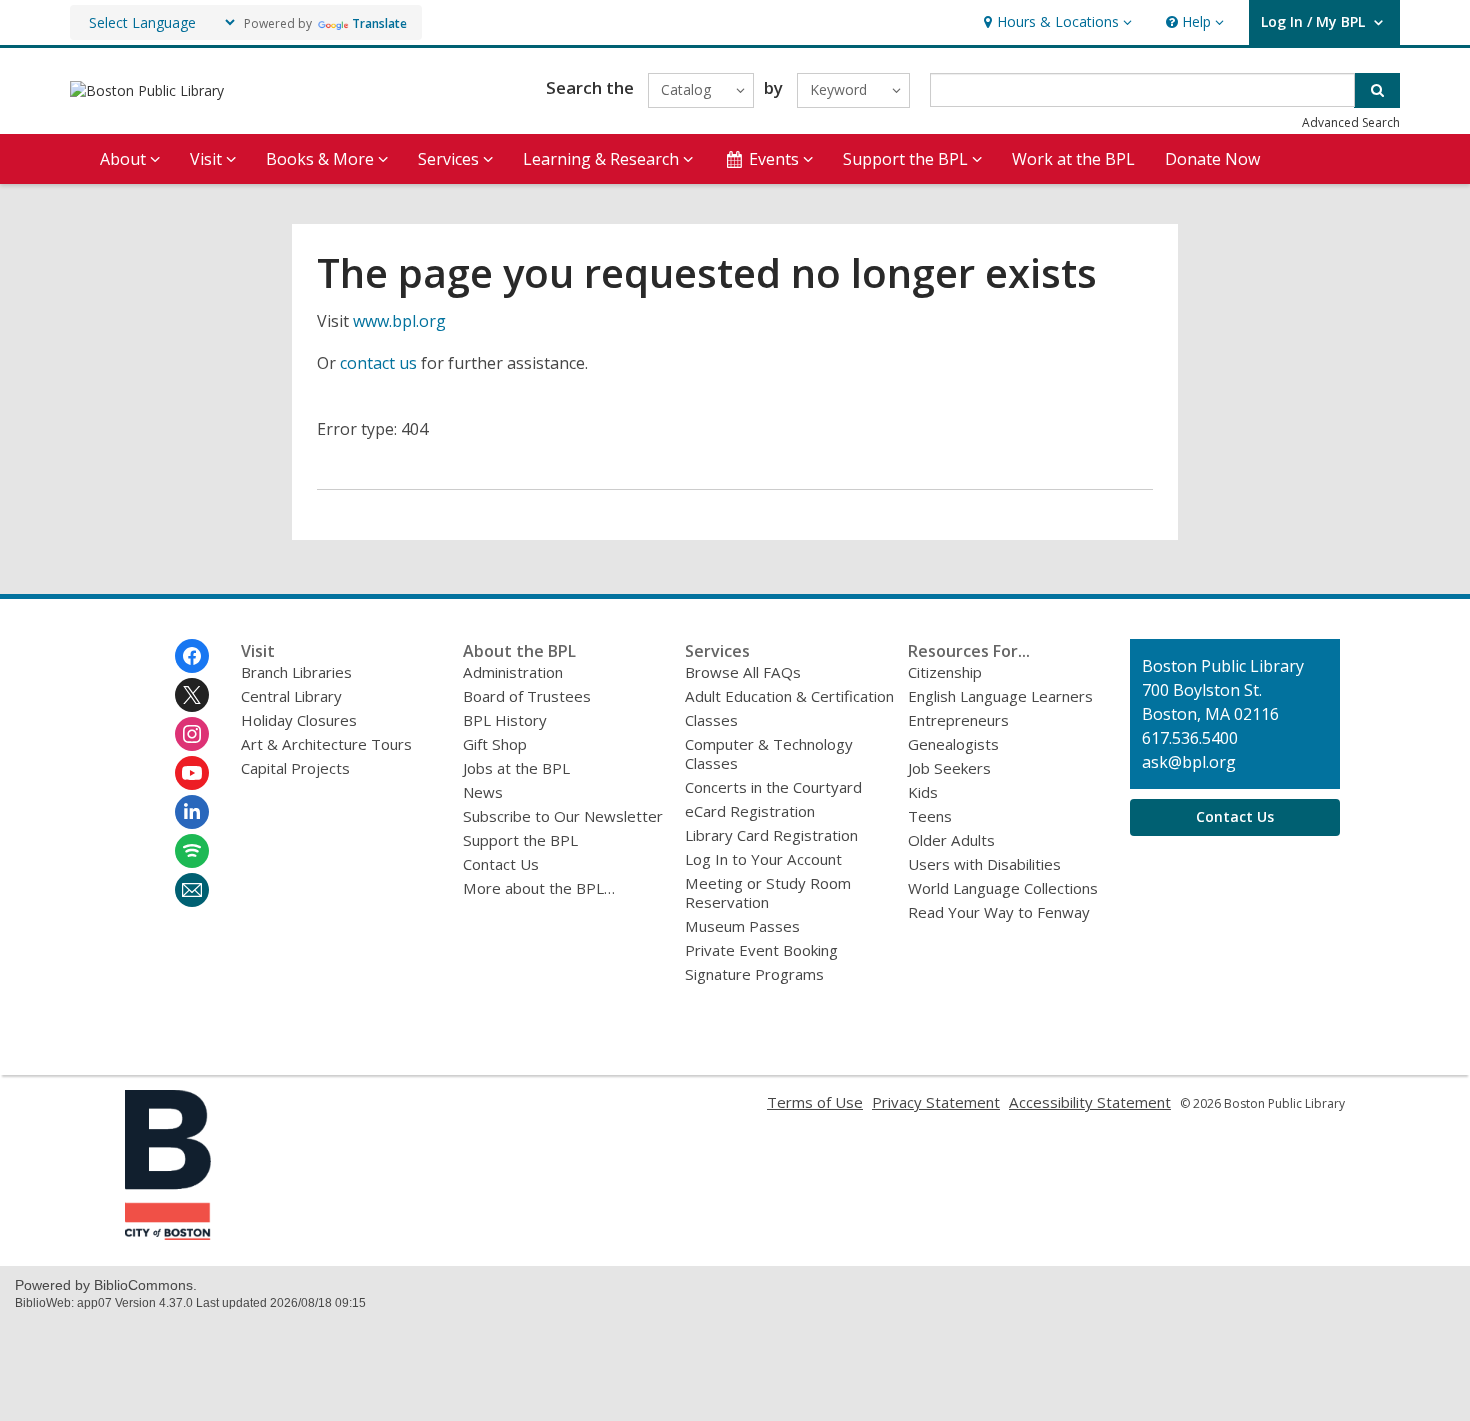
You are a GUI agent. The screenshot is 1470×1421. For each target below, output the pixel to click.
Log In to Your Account (763, 859)
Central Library (291, 696)
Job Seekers (949, 768)
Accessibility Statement (1090, 1102)
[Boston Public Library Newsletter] (192, 890)
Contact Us (501, 864)
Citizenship (945, 672)
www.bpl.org (399, 321)
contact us (378, 363)
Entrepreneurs (958, 720)
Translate (379, 23)
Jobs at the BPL (516, 768)
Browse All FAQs (743, 672)
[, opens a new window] (168, 1234)
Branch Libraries (296, 672)
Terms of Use (815, 1102)
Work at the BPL (1073, 159)
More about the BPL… (539, 888)
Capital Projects (295, 768)
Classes (711, 720)
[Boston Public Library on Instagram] (192, 734)
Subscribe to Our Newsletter (563, 816)
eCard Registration (750, 811)
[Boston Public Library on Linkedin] (192, 812)
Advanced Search (1351, 122)
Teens (930, 816)
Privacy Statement (936, 1102)
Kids (923, 792)
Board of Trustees (527, 696)
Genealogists (953, 744)
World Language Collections (1003, 888)
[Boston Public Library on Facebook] (192, 656)
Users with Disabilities (984, 864)
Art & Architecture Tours (326, 744)
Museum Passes (742, 926)
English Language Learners (1000, 696)
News (483, 792)
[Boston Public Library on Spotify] (192, 851)
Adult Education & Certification (789, 696)
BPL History (505, 720)
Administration (513, 672)
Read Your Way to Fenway (999, 912)
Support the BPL (520, 840)
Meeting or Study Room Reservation (768, 892)
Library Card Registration (771, 835)
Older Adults (951, 840)
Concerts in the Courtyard (773, 787)
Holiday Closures (299, 720)
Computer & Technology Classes (769, 753)
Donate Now (1212, 159)
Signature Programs (754, 974)
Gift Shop (495, 744)
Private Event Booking (761, 950)
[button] (1055, 22)
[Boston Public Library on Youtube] (192, 773)
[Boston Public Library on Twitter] (192, 695)
